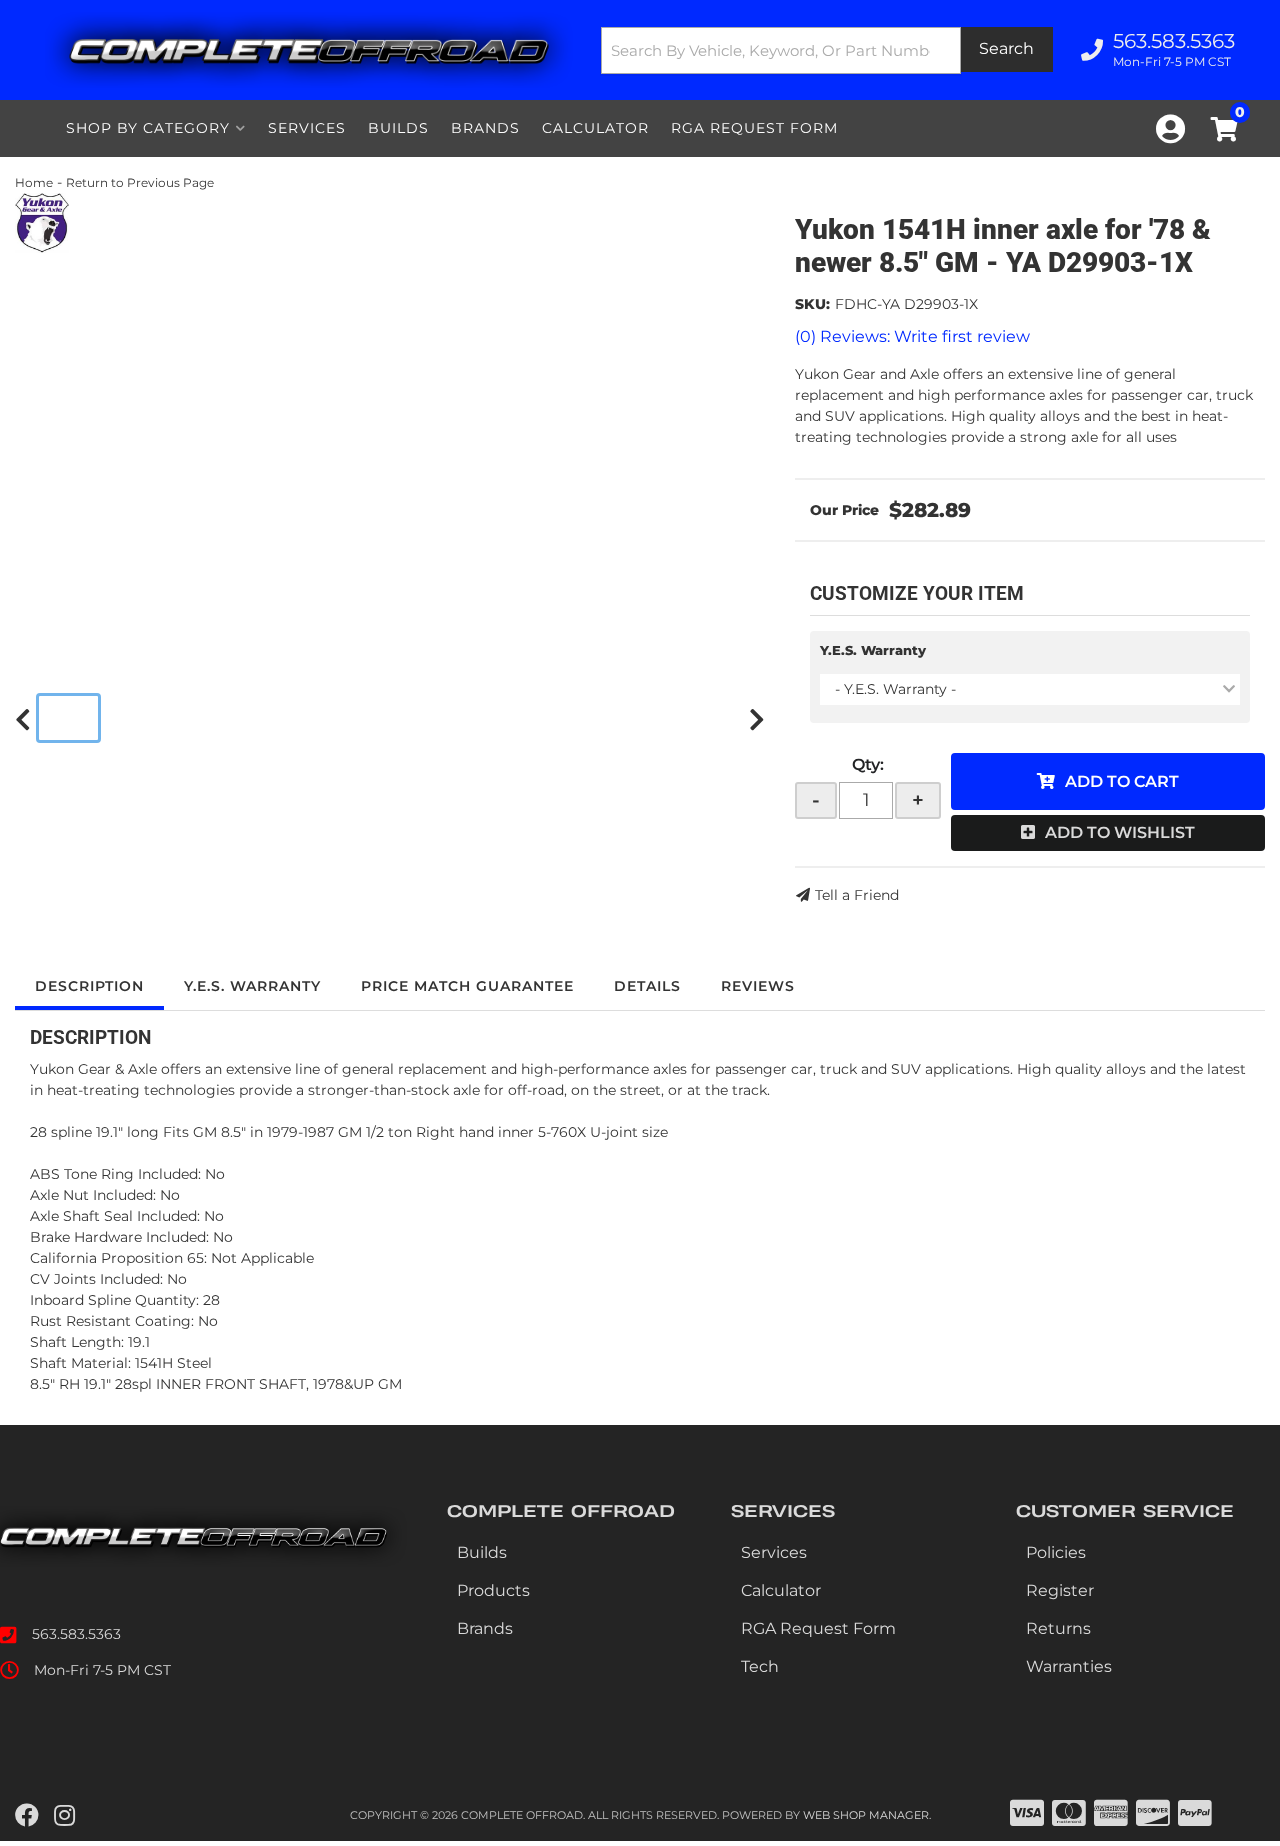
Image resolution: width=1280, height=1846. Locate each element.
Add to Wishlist (1120, 832)
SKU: (812, 304)
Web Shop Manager (866, 1815)
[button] (827, 50)
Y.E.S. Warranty (873, 650)
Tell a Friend (857, 895)
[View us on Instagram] (64, 1816)
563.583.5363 (76, 1634)
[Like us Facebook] (27, 1816)
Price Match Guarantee (467, 986)
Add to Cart (1122, 781)
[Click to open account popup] (1170, 129)
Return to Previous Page (140, 182)
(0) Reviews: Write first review (912, 336)
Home (34, 182)
